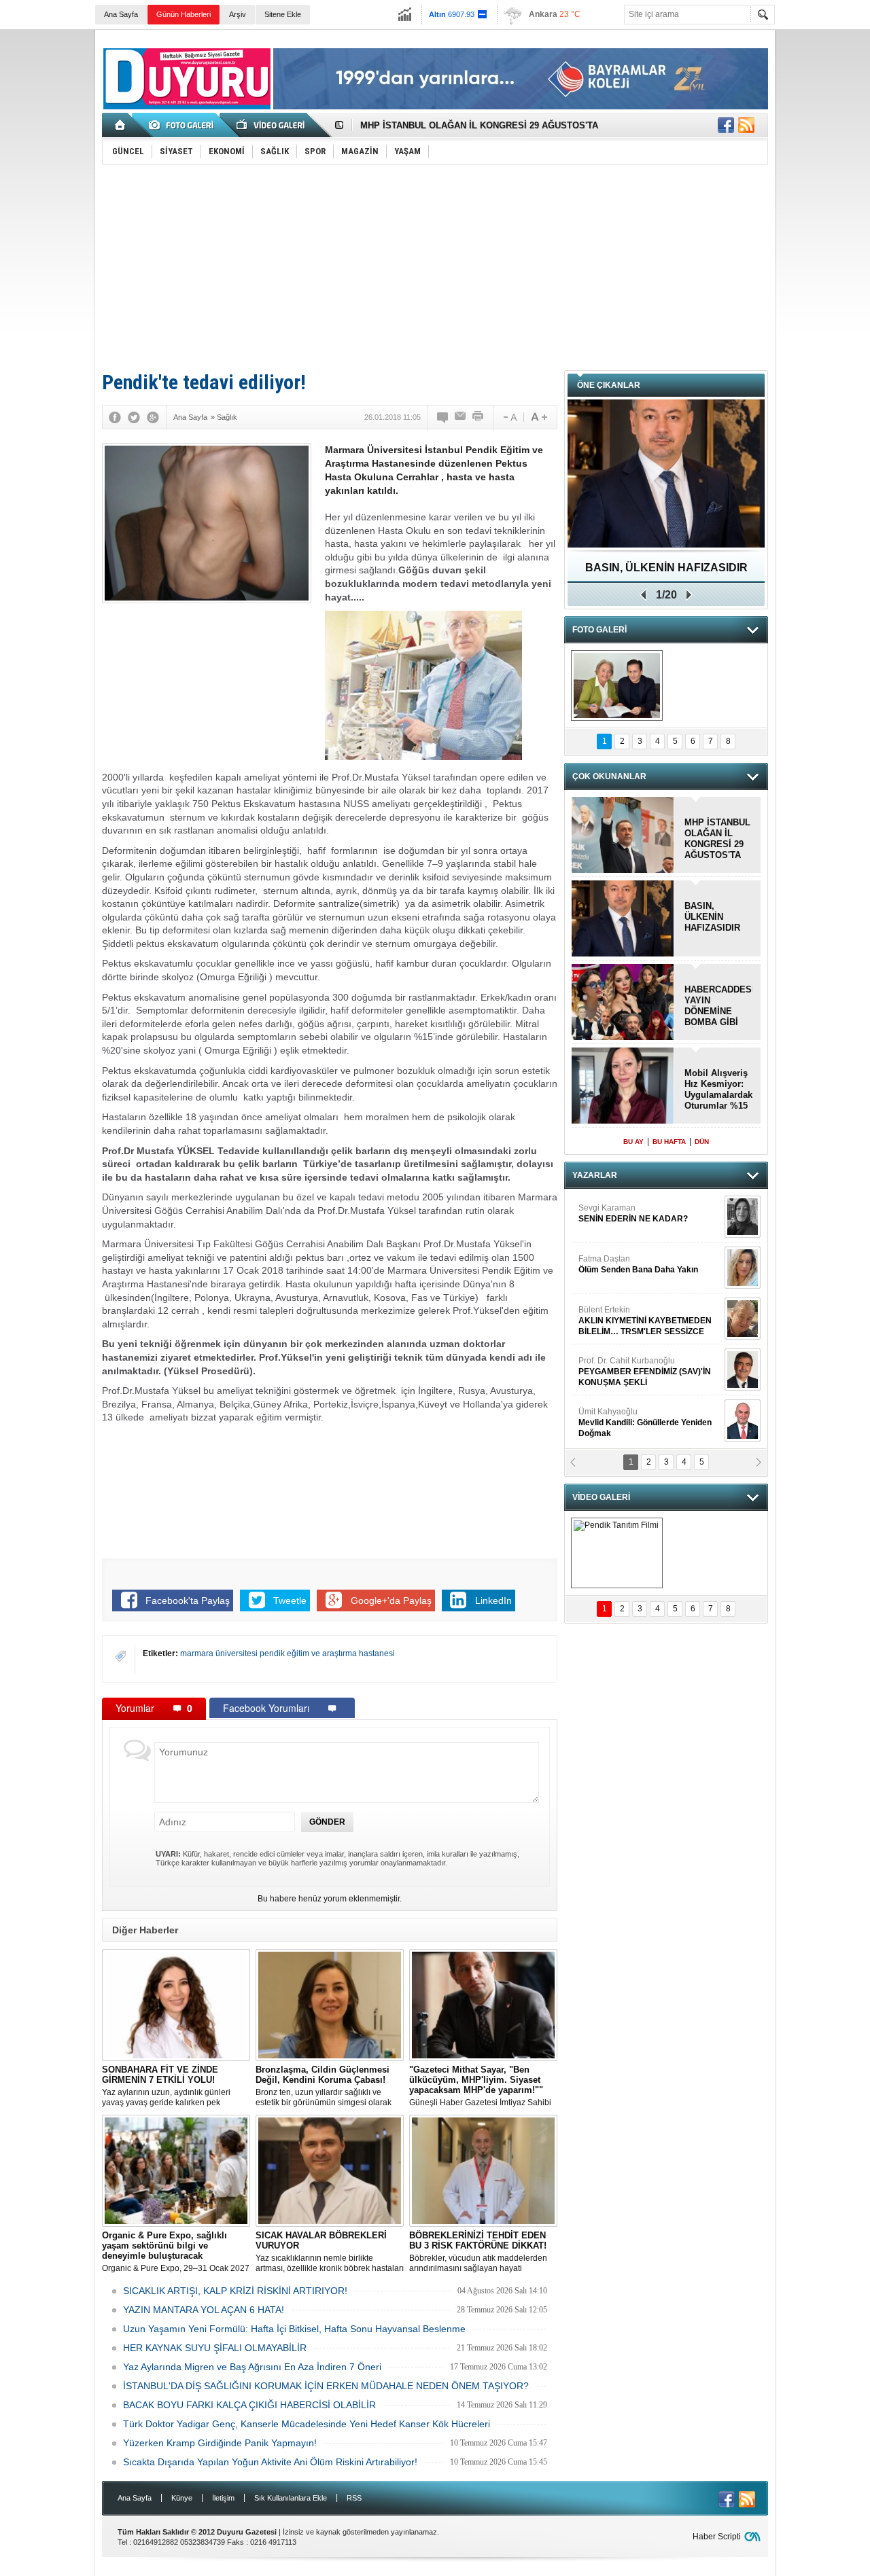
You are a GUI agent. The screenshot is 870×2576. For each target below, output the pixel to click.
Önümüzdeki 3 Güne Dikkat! (666, 568)
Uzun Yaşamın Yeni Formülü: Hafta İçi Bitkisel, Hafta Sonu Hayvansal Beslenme (294, 2329)
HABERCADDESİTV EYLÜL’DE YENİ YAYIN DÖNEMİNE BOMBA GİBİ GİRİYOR (718, 1006)
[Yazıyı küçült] (509, 417)
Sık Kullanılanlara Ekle (291, 2498)
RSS (354, 2498)
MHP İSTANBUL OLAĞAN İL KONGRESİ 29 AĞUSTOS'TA (479, 121)
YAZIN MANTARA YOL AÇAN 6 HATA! (204, 2310)
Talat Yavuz (614, 1213)
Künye (182, 2498)
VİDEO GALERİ (601, 1497)
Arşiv (238, 14)
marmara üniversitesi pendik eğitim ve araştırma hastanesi (288, 1653)
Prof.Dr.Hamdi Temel (640, 1423)
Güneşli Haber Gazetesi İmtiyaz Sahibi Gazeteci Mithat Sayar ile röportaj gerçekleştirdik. (480, 2086)
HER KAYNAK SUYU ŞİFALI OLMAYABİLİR (215, 2348)
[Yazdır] (478, 417)
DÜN (702, 1142)
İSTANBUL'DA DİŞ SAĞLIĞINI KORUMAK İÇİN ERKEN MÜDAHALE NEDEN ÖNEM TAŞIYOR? (326, 2386)
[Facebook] (115, 417)
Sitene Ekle (283, 14)
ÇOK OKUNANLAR (609, 776)
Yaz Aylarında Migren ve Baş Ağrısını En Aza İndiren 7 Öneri (252, 2367)
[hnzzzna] (617, 685)
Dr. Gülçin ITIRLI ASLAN (623, 1315)
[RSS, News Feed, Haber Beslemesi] (746, 125)
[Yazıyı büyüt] (539, 417)
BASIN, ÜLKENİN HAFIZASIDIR (712, 917)
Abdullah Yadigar (610, 1264)
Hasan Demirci (644, 1372)
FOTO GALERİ (599, 630)
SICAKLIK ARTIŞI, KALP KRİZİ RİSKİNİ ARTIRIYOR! (235, 2291)
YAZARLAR (595, 1175)
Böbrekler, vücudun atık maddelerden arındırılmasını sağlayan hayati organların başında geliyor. (478, 2252)
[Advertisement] (435, 267)
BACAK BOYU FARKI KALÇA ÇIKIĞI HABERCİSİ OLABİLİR (249, 2405)
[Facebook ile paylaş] (726, 125)
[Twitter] (134, 417)
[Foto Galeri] (184, 125)
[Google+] (153, 417)
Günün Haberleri (184, 14)
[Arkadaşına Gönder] (461, 417)
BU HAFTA (669, 1142)
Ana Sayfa (121, 14)
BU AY (633, 1142)
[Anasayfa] (121, 125)
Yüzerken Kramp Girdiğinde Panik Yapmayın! (220, 2443)
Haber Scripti (717, 2537)
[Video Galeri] (272, 125)
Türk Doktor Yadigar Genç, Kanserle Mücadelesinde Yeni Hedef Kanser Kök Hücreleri (307, 2424)
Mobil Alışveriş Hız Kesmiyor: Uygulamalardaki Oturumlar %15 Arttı (718, 1090)
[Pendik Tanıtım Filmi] (617, 1553)
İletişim (223, 2498)
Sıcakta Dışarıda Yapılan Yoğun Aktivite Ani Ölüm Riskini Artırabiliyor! (270, 2462)
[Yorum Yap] (443, 417)
